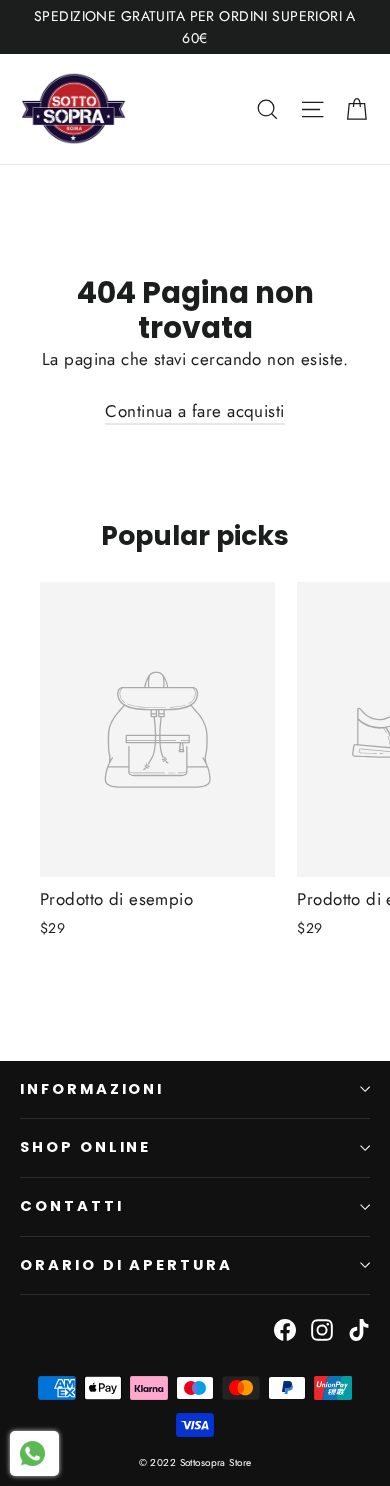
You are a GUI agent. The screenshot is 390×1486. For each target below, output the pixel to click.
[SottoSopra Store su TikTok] (359, 1328)
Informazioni (92, 1089)
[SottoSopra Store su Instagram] (322, 1328)
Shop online (85, 1147)
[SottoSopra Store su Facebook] (285, 1328)
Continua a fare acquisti (194, 411)
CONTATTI (72, 1206)
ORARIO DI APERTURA (126, 1265)
